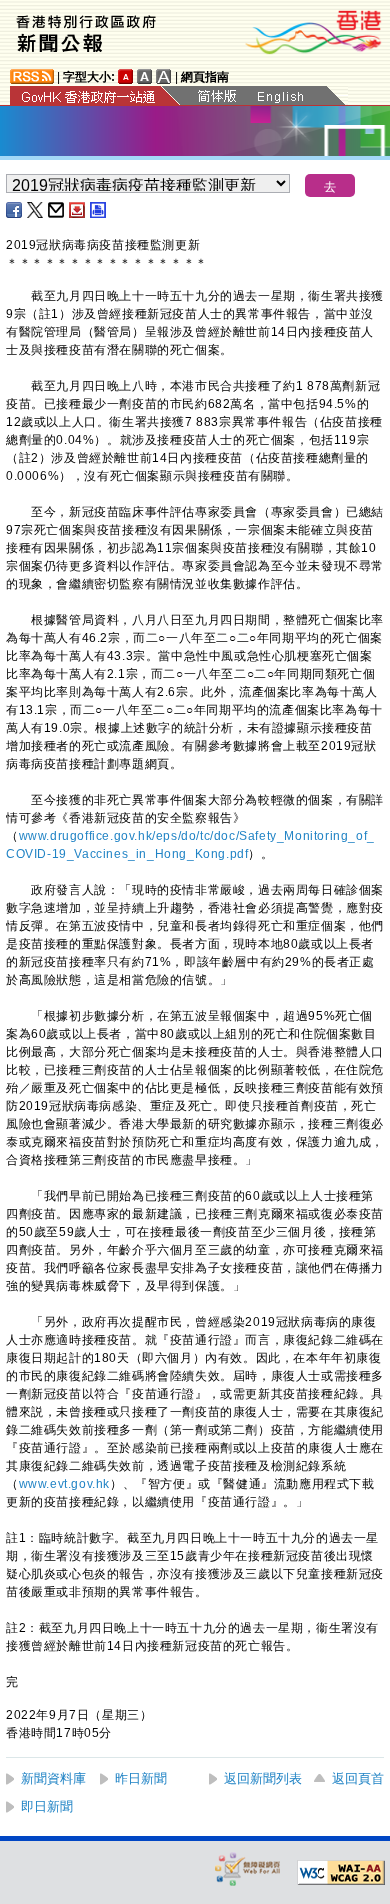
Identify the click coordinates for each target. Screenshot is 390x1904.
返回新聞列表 (263, 1778)
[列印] (99, 210)
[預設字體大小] (126, 76)
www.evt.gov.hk (64, 1484)
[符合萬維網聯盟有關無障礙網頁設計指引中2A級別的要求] (341, 1873)
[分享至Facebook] (15, 210)
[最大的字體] (164, 76)
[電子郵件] (57, 210)
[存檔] (78, 210)
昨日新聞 (141, 1778)
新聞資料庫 (53, 1778)
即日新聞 (47, 1806)
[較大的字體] (145, 76)
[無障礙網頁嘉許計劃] (248, 1868)
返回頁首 (358, 1778)
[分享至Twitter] (36, 210)
